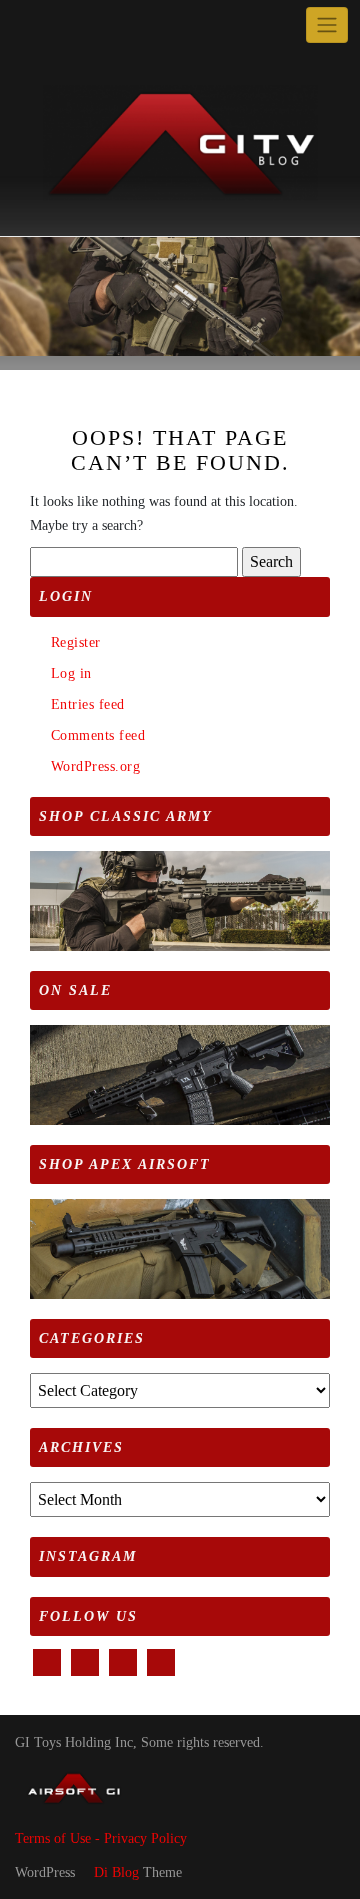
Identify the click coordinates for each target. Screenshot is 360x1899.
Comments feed (98, 735)
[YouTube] (74, 25)
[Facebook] (28, 25)
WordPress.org (95, 766)
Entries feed (88, 704)
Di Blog (114, 1872)
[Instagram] (97, 25)
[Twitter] (51, 25)
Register (76, 642)
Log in (71, 673)
